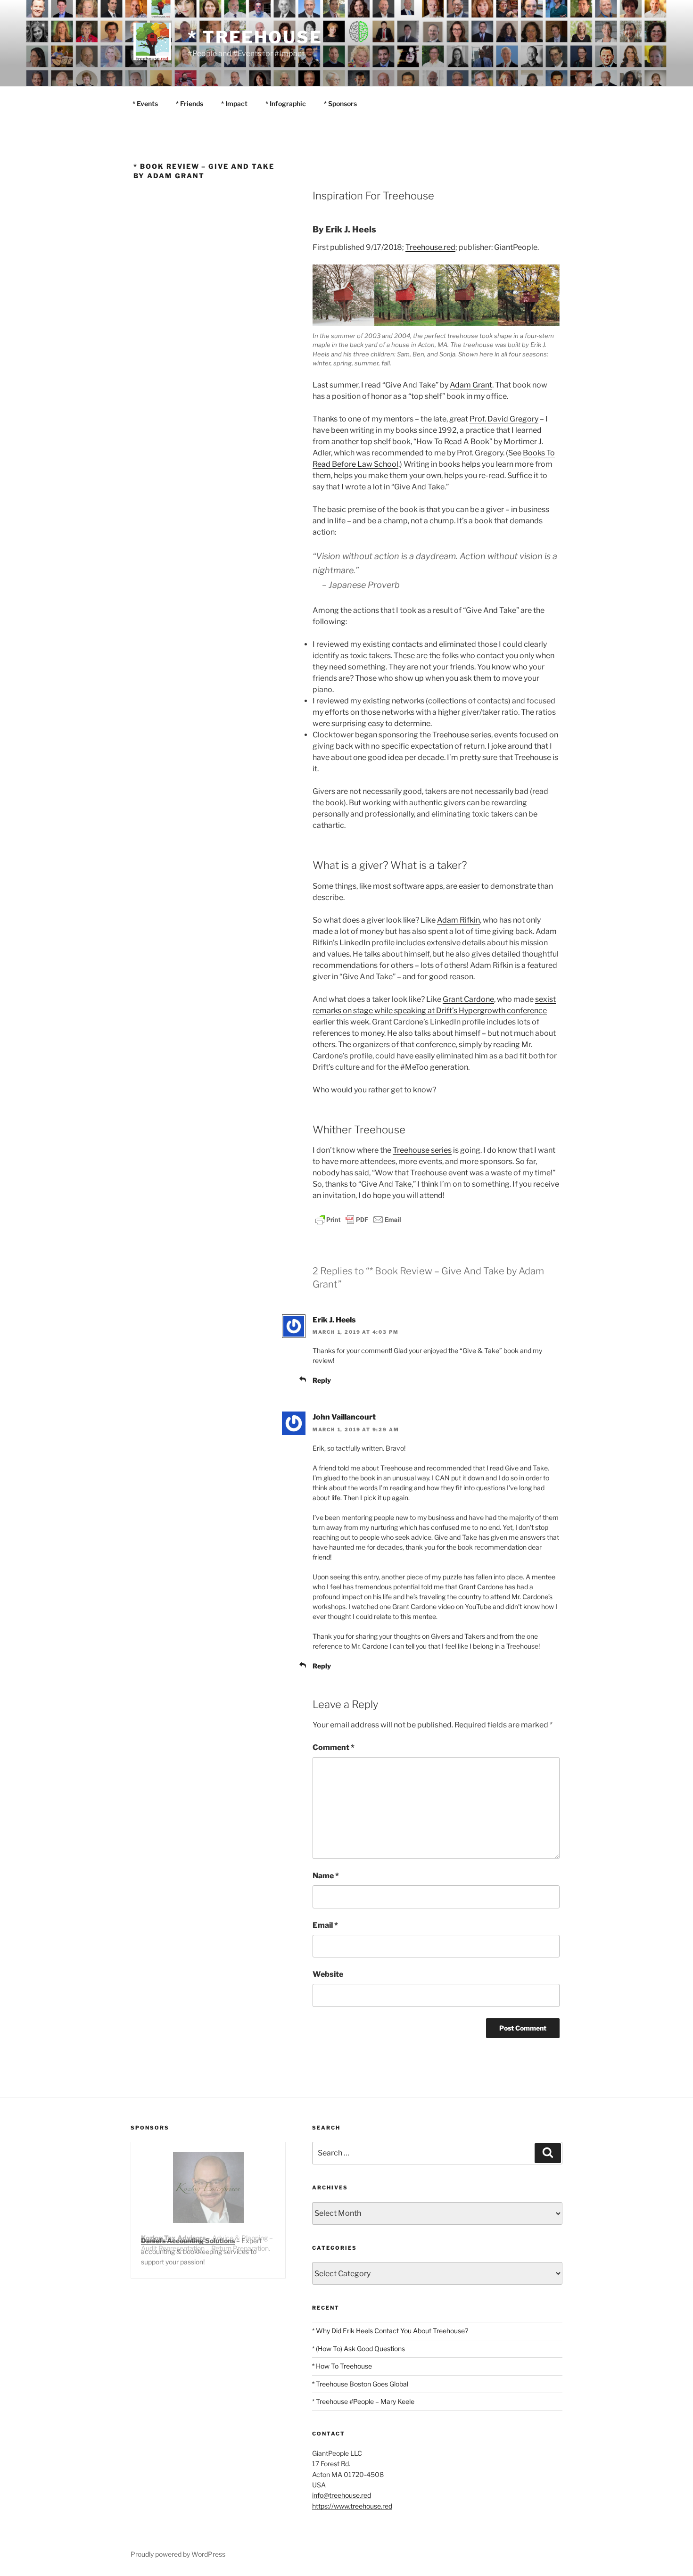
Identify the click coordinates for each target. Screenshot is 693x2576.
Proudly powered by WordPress (178, 2554)
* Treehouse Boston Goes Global (360, 2384)
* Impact (234, 103)
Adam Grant (471, 385)
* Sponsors (340, 103)
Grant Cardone (468, 999)
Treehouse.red (430, 247)
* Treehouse (255, 37)
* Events (145, 103)
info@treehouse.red (342, 2495)
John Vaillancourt (344, 1417)
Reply (322, 1380)
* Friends (190, 103)
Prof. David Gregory (504, 419)
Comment (334, 1747)
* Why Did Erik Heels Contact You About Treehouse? (390, 2331)
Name (326, 1876)
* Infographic (286, 103)
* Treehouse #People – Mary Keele (363, 2401)
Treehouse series (462, 735)
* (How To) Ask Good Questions (359, 2349)
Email (325, 1925)
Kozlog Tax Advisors (173, 2238)
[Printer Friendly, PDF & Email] (358, 1219)
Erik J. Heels (334, 1320)
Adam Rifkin (458, 920)
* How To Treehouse (342, 2366)
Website (328, 1974)
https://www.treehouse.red (352, 2506)
